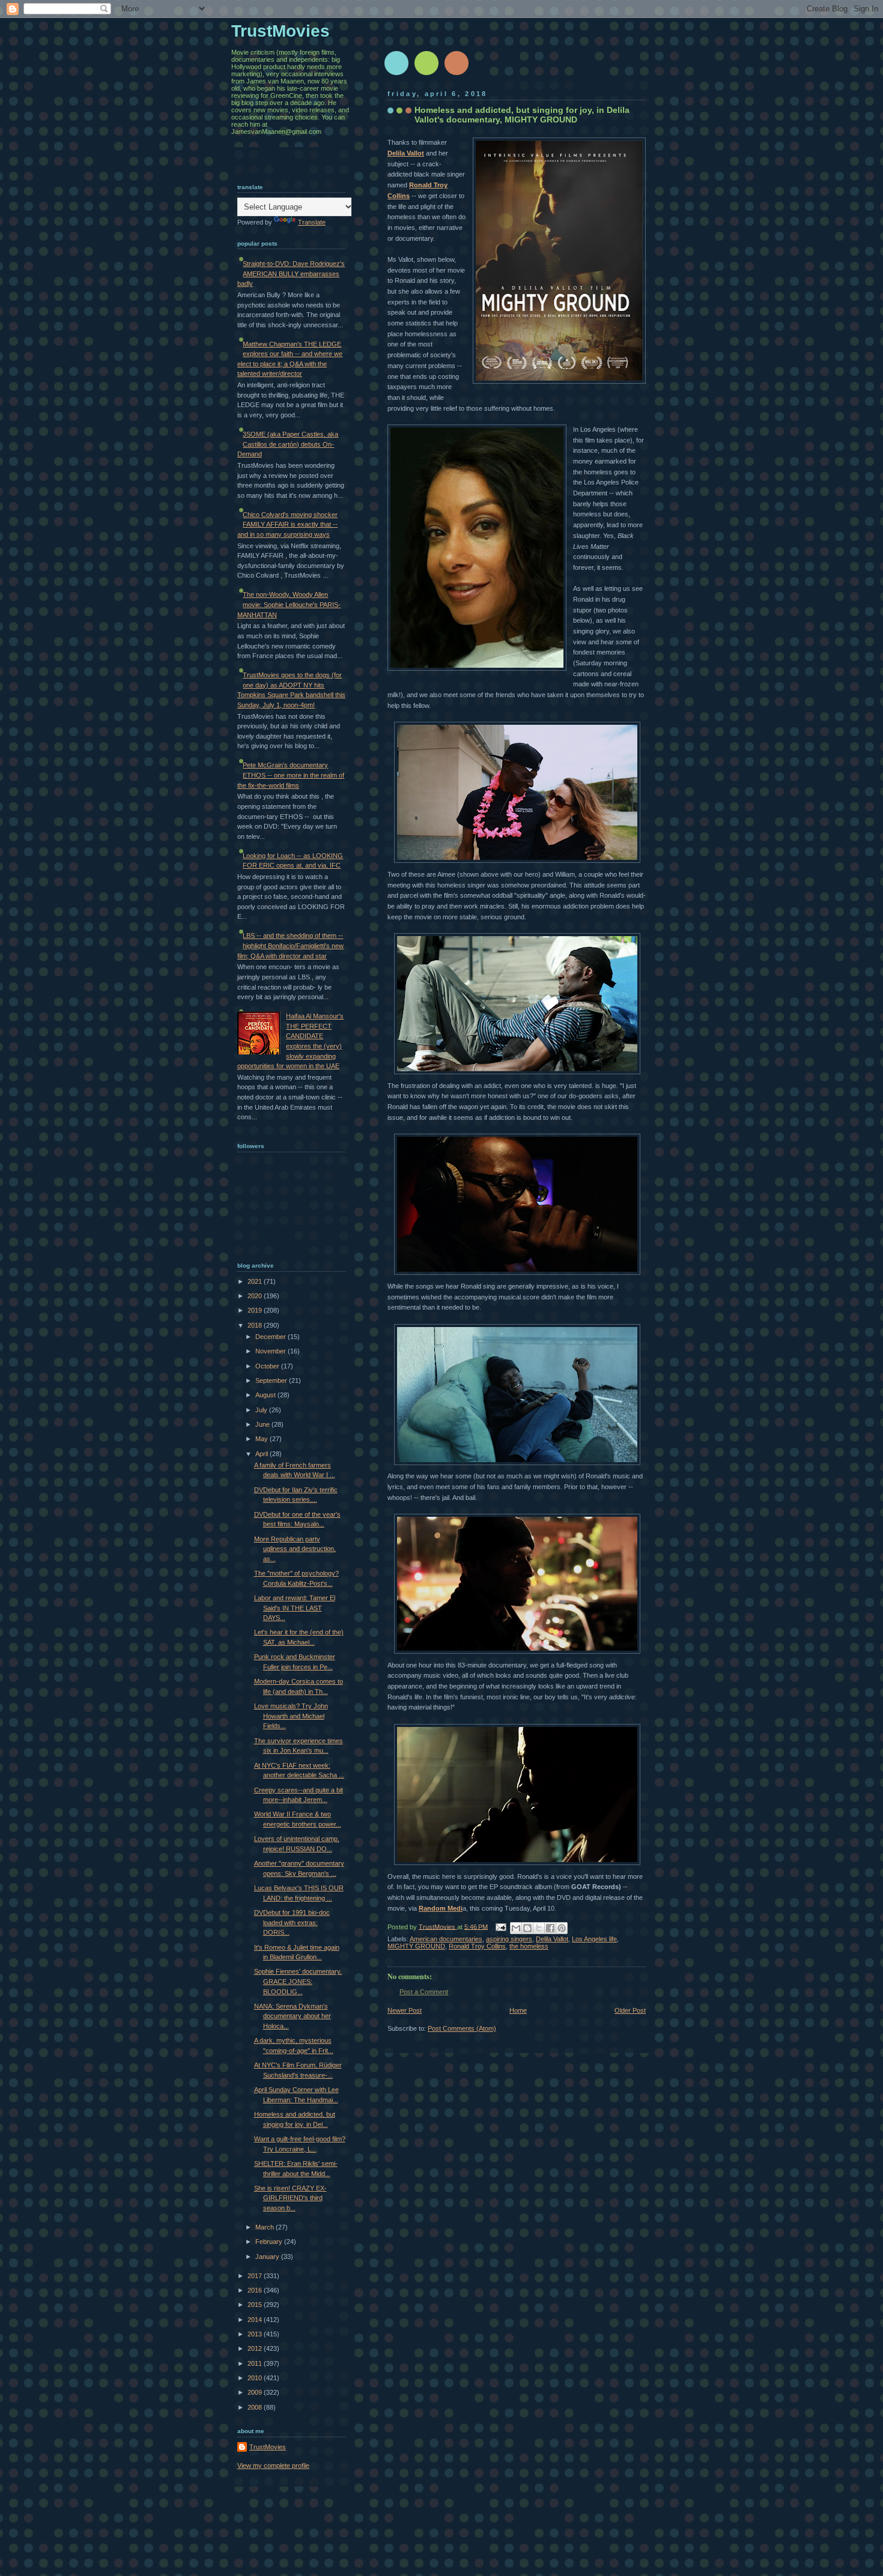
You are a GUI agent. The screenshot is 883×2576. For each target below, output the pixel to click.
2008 (256, 2407)
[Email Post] (500, 1926)
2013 (256, 2334)
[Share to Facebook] (550, 1928)
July (262, 1410)
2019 (256, 1310)
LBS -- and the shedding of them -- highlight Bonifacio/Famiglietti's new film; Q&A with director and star (290, 945)
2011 (256, 2363)
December (272, 1337)
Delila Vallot (406, 153)
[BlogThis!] (527, 1928)
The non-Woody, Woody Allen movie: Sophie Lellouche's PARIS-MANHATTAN (289, 604)
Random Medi (441, 1908)
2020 (256, 1296)
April (262, 1454)
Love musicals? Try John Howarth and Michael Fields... (291, 1716)
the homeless (529, 1946)
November (272, 1351)
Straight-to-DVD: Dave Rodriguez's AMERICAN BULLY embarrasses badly (291, 274)
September (272, 1380)
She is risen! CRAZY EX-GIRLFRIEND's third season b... (290, 2198)
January (268, 2257)
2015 (256, 2305)
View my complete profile (273, 2466)
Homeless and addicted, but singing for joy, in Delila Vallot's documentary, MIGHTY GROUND (522, 115)
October (268, 1366)
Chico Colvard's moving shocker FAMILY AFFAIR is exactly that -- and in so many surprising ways (287, 525)
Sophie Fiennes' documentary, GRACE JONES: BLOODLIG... (298, 1981)
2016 (256, 2290)
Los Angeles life (594, 1939)
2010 (256, 2378)
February (270, 2242)
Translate (312, 222)
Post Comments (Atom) (462, 2028)
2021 (256, 1281)
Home (518, 2010)
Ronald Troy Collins (477, 1946)
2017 (256, 2276)
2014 (256, 2320)
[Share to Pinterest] (562, 1928)
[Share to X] (539, 1928)
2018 (256, 1325)
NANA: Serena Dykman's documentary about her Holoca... (293, 2016)
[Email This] (516, 1928)
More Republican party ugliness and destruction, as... (295, 1549)
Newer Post (405, 2010)
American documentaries (446, 1939)
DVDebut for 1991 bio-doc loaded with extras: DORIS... (292, 1922)
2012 (256, 2348)
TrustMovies (438, 1926)
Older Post (630, 2010)
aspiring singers (509, 1939)
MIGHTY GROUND (416, 1946)
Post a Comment (424, 1992)
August (266, 1395)
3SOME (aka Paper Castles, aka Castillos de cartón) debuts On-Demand (288, 444)
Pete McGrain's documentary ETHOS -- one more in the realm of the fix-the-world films (291, 775)
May (262, 1439)
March (266, 2227)
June (263, 1424)
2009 (256, 2392)
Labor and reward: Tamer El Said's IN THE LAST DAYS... (295, 1608)
